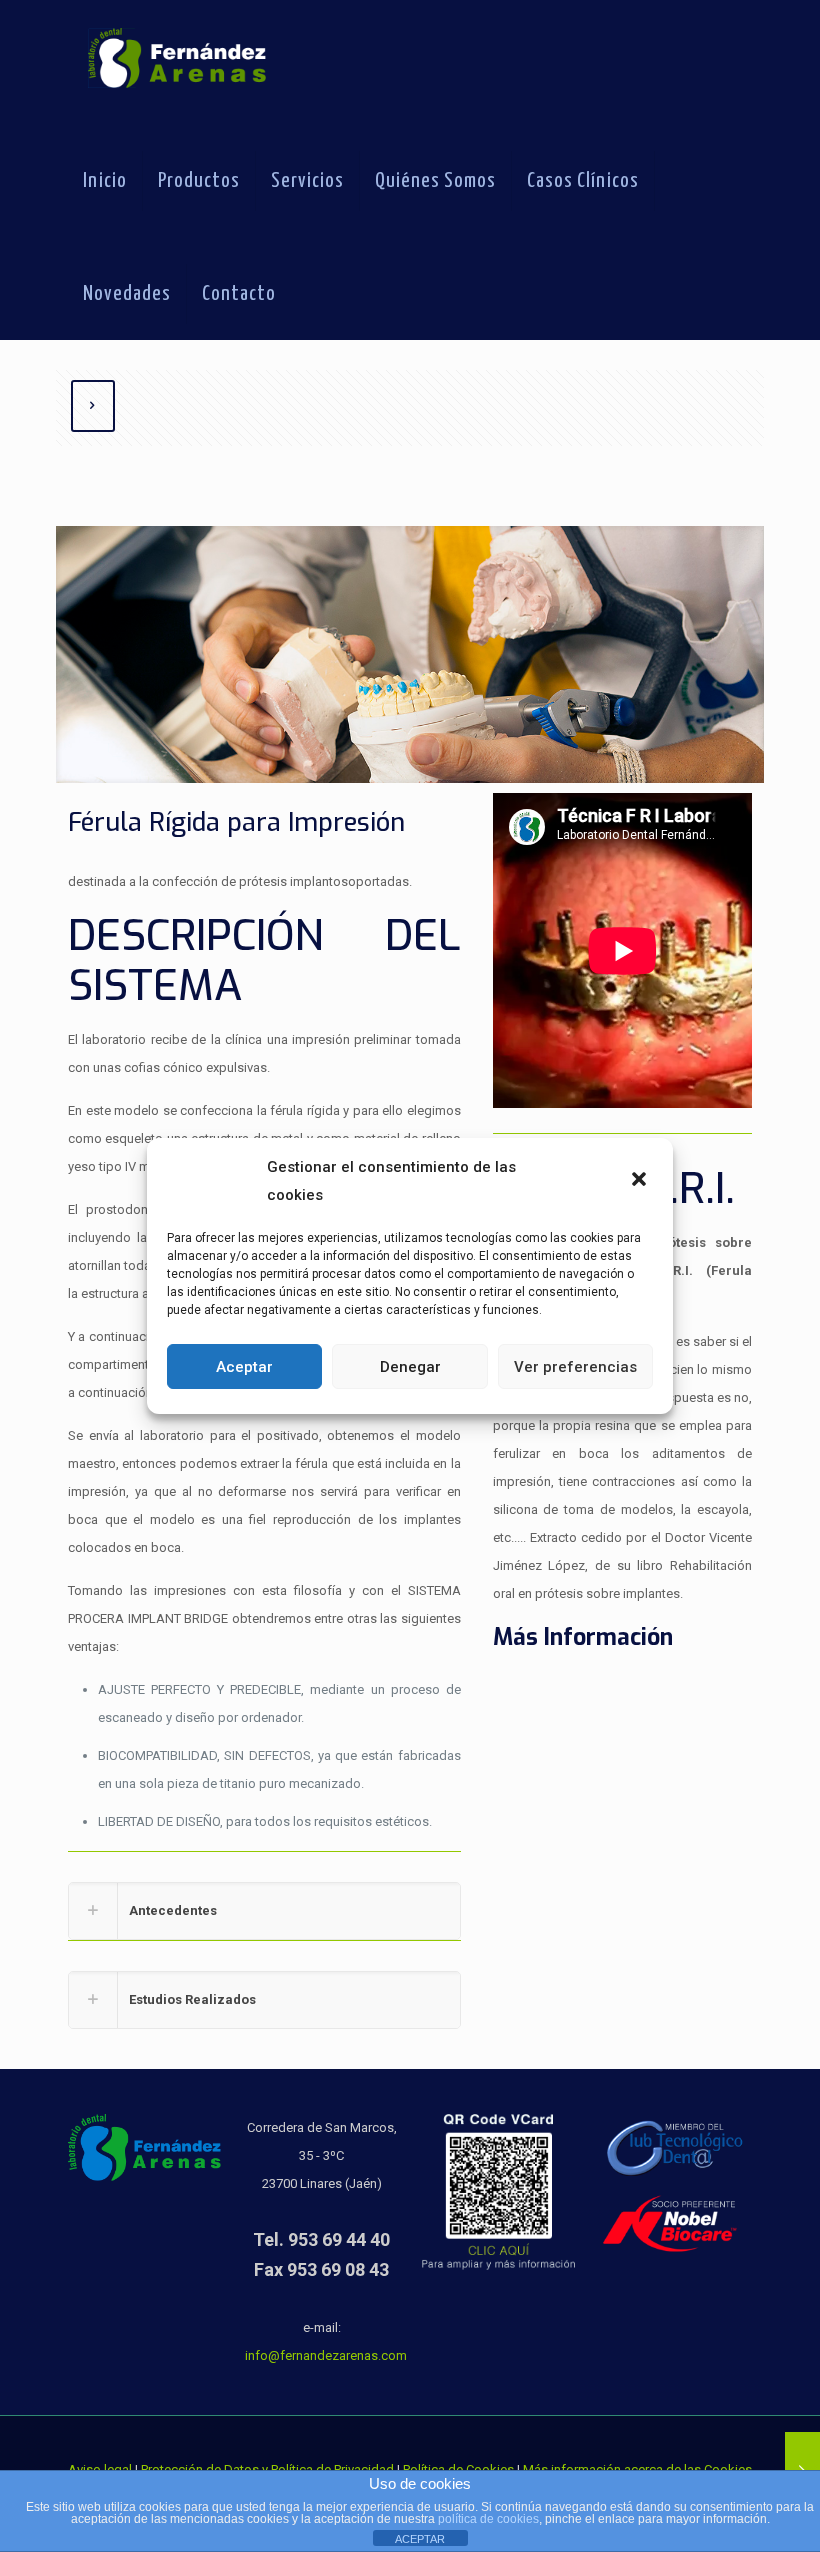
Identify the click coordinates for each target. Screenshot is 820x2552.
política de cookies (488, 2519)
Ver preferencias (575, 1367)
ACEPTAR (420, 2539)
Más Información (583, 1637)
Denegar (410, 1367)
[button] (641, 1181)
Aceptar (244, 1367)
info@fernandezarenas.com (326, 2355)
